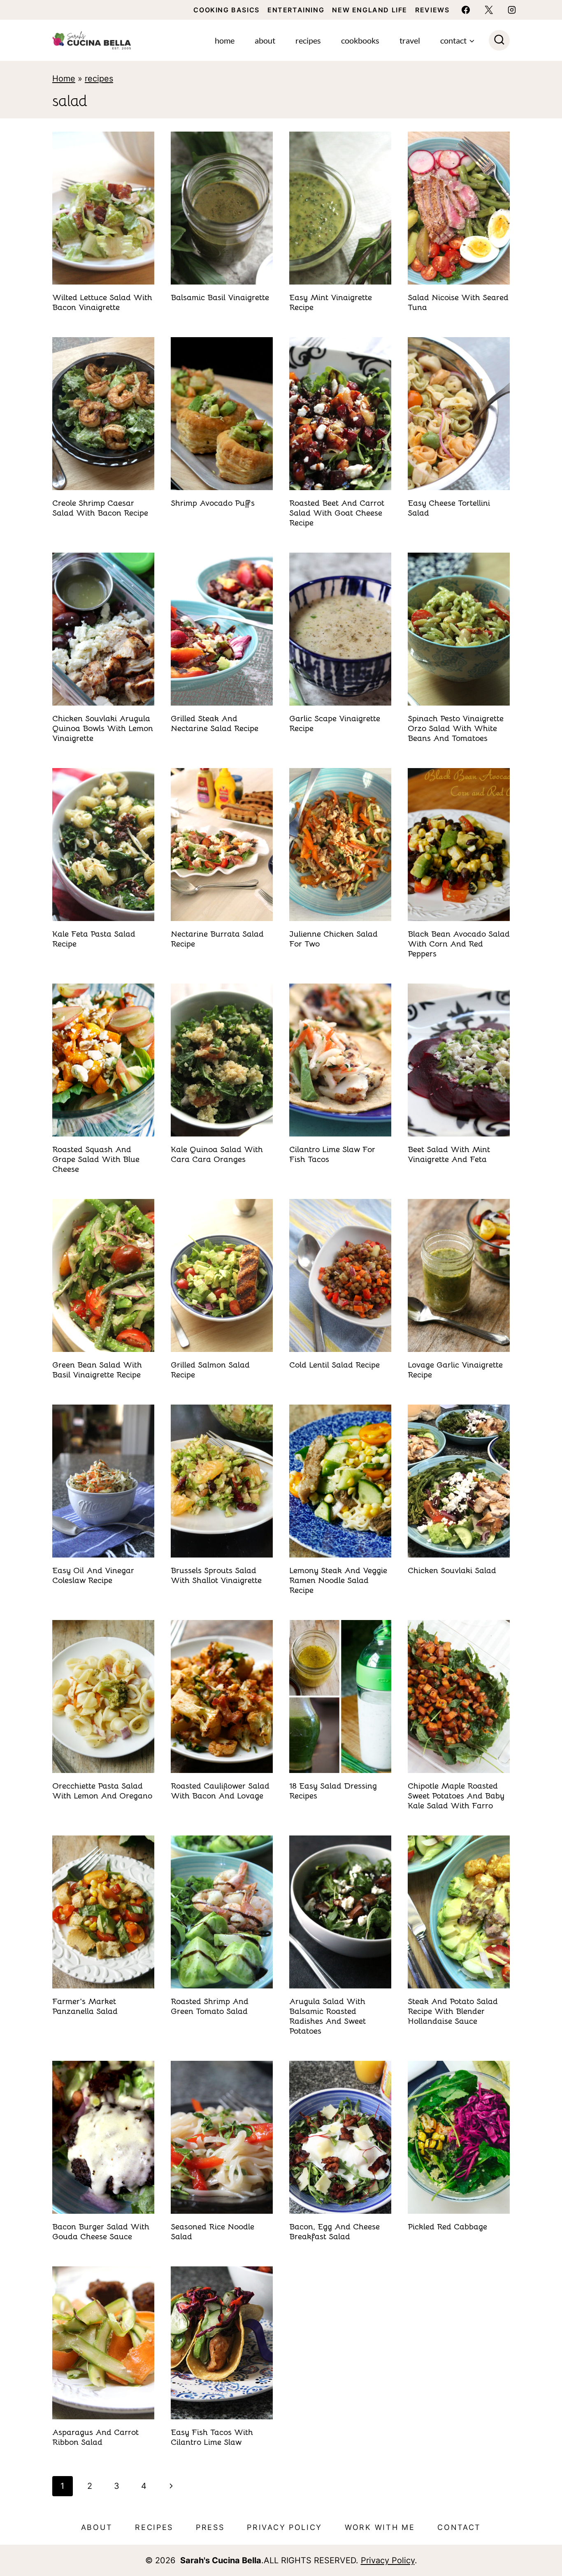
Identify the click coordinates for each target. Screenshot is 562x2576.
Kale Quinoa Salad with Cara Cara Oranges (217, 1154)
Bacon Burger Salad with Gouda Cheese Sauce (101, 2232)
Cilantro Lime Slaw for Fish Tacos (332, 1154)
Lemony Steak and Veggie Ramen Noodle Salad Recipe (338, 1580)
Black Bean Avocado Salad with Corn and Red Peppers (459, 944)
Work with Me (380, 2527)
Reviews (432, 10)
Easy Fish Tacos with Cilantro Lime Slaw (212, 2437)
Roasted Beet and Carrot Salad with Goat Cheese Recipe (337, 513)
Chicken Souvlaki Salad (452, 1570)
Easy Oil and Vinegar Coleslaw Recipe (93, 1575)
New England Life (370, 10)
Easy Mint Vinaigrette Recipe (331, 302)
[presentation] (103, 208)
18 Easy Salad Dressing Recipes (333, 1791)
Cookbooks (360, 40)
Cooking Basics (226, 10)
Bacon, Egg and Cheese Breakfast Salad (334, 2232)
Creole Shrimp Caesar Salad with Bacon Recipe (100, 508)
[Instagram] (512, 10)
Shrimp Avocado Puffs (213, 503)
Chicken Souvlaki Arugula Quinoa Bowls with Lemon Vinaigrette (103, 728)
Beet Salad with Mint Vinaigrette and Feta (449, 1154)
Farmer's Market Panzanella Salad (85, 2006)
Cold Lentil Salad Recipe (334, 1365)
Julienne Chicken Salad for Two (333, 939)
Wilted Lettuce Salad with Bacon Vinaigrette (102, 302)
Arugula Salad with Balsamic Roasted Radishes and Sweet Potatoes (327, 2016)
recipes (99, 79)
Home (225, 40)
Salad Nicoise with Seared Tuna (458, 302)
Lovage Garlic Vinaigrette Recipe (455, 1370)
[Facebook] (466, 10)
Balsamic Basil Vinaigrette (220, 297)
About (265, 40)
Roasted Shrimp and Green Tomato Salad (210, 2006)
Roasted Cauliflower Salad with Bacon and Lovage (220, 1791)
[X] (489, 10)
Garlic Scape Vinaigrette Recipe (335, 723)
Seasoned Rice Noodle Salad (212, 2232)
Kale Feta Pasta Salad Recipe (94, 939)
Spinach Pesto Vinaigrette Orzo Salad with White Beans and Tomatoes (456, 728)
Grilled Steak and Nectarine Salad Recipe (215, 723)
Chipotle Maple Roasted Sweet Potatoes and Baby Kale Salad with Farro (456, 1796)
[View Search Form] (499, 41)
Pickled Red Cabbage (447, 2227)
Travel (410, 40)
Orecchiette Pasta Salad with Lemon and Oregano (102, 1791)
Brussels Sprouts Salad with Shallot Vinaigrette (216, 1575)
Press (210, 2527)
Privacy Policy (284, 2527)
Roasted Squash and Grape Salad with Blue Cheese (96, 1159)
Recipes (308, 40)
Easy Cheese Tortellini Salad (449, 508)
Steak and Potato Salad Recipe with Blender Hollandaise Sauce (453, 2011)
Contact (459, 2527)
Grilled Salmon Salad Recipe (210, 1370)
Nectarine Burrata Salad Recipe (217, 939)
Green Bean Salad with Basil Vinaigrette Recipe (97, 1370)
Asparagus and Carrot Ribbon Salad (95, 2437)
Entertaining (296, 10)
